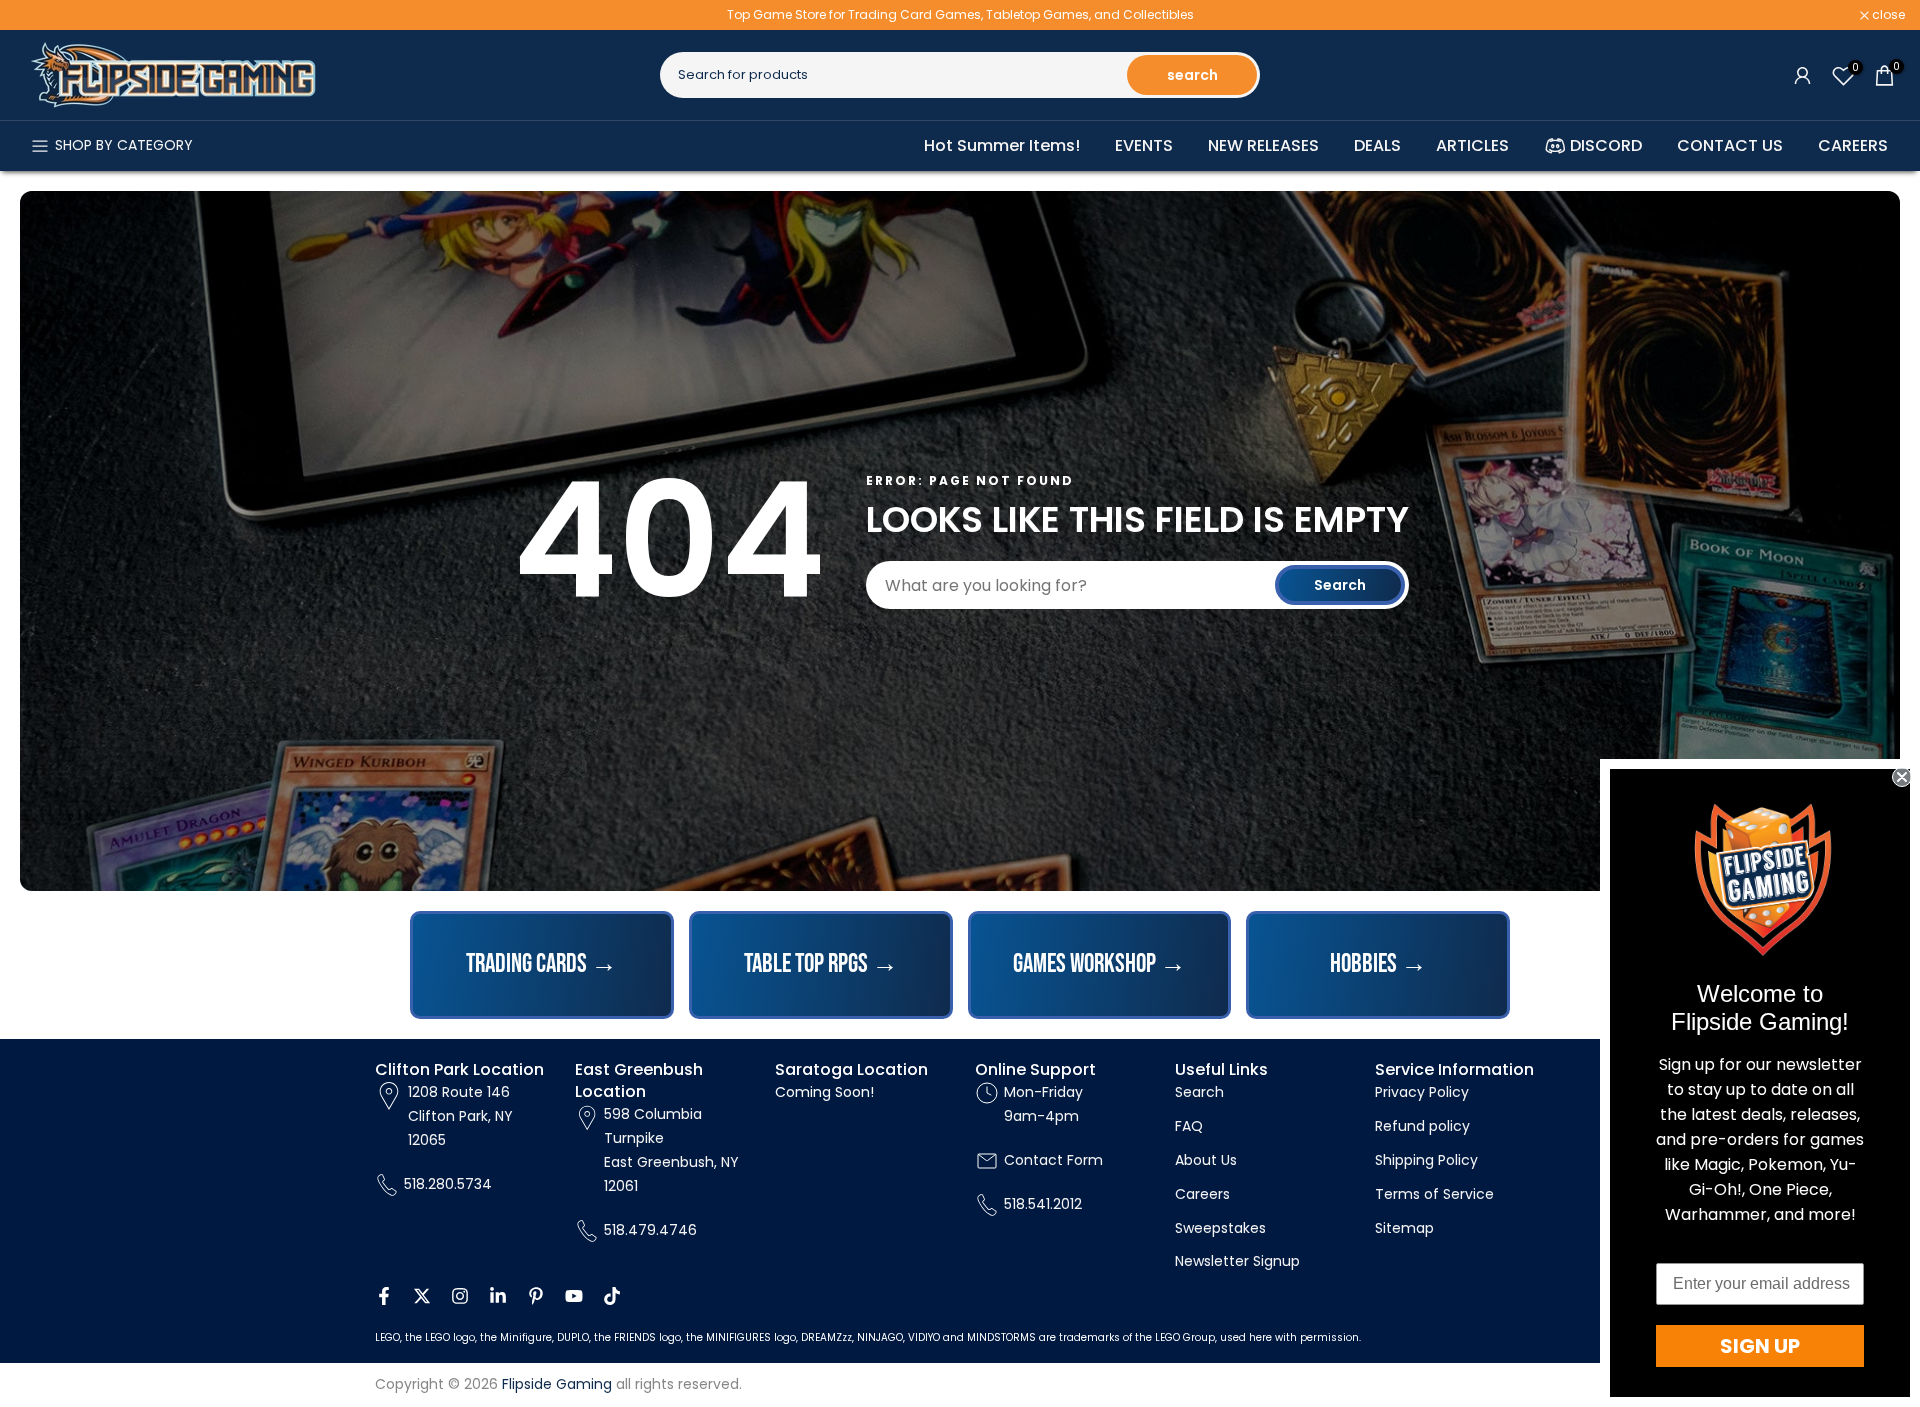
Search (1340, 585)
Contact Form (1053, 1160)
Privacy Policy (1422, 1092)
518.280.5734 (448, 1184)
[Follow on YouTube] (574, 1296)
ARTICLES (1472, 145)
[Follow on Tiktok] (612, 1296)
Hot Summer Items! (1002, 145)
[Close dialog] (1902, 777)
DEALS (1377, 145)
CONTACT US (1730, 145)
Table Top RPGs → (821, 964)
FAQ (1189, 1126)
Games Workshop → (1099, 964)
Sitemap (1404, 1228)
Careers (1202, 1194)
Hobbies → (1378, 964)
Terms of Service (1434, 1194)
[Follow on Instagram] (460, 1296)
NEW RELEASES (1263, 145)
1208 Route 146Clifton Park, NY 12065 (460, 1116)
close (42, 15)
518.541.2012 (1043, 1204)
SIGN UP (1760, 1346)
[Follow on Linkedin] (498, 1296)
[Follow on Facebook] (384, 1296)
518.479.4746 (650, 1230)
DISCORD (1606, 145)
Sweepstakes (1220, 1228)
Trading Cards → (541, 964)
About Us (1206, 1160)
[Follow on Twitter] (422, 1296)
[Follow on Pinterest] (536, 1296)
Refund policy (1422, 1126)
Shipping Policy (1426, 1160)
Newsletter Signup (1237, 1261)
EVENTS (1144, 145)
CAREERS (1853, 145)
